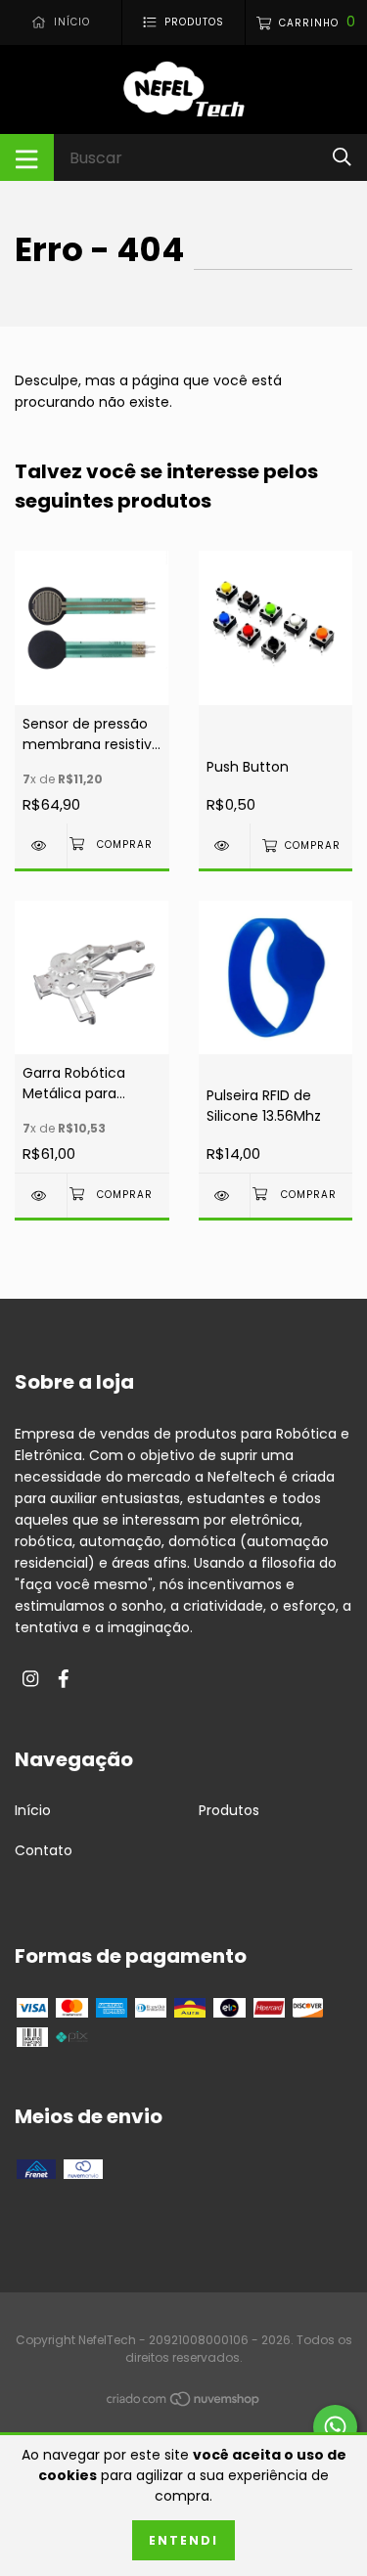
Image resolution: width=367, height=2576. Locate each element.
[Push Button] (225, 845)
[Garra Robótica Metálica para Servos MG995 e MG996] (41, 1196)
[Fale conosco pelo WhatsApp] (335, 2427)
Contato (44, 1850)
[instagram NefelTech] (30, 1680)
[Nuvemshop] (184, 2402)
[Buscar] (342, 157)
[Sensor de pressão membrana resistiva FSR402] (41, 845)
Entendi (183, 2540)
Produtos (229, 1810)
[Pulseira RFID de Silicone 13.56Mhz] (225, 1196)
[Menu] (27, 157)
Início (33, 1810)
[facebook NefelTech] (64, 1680)
